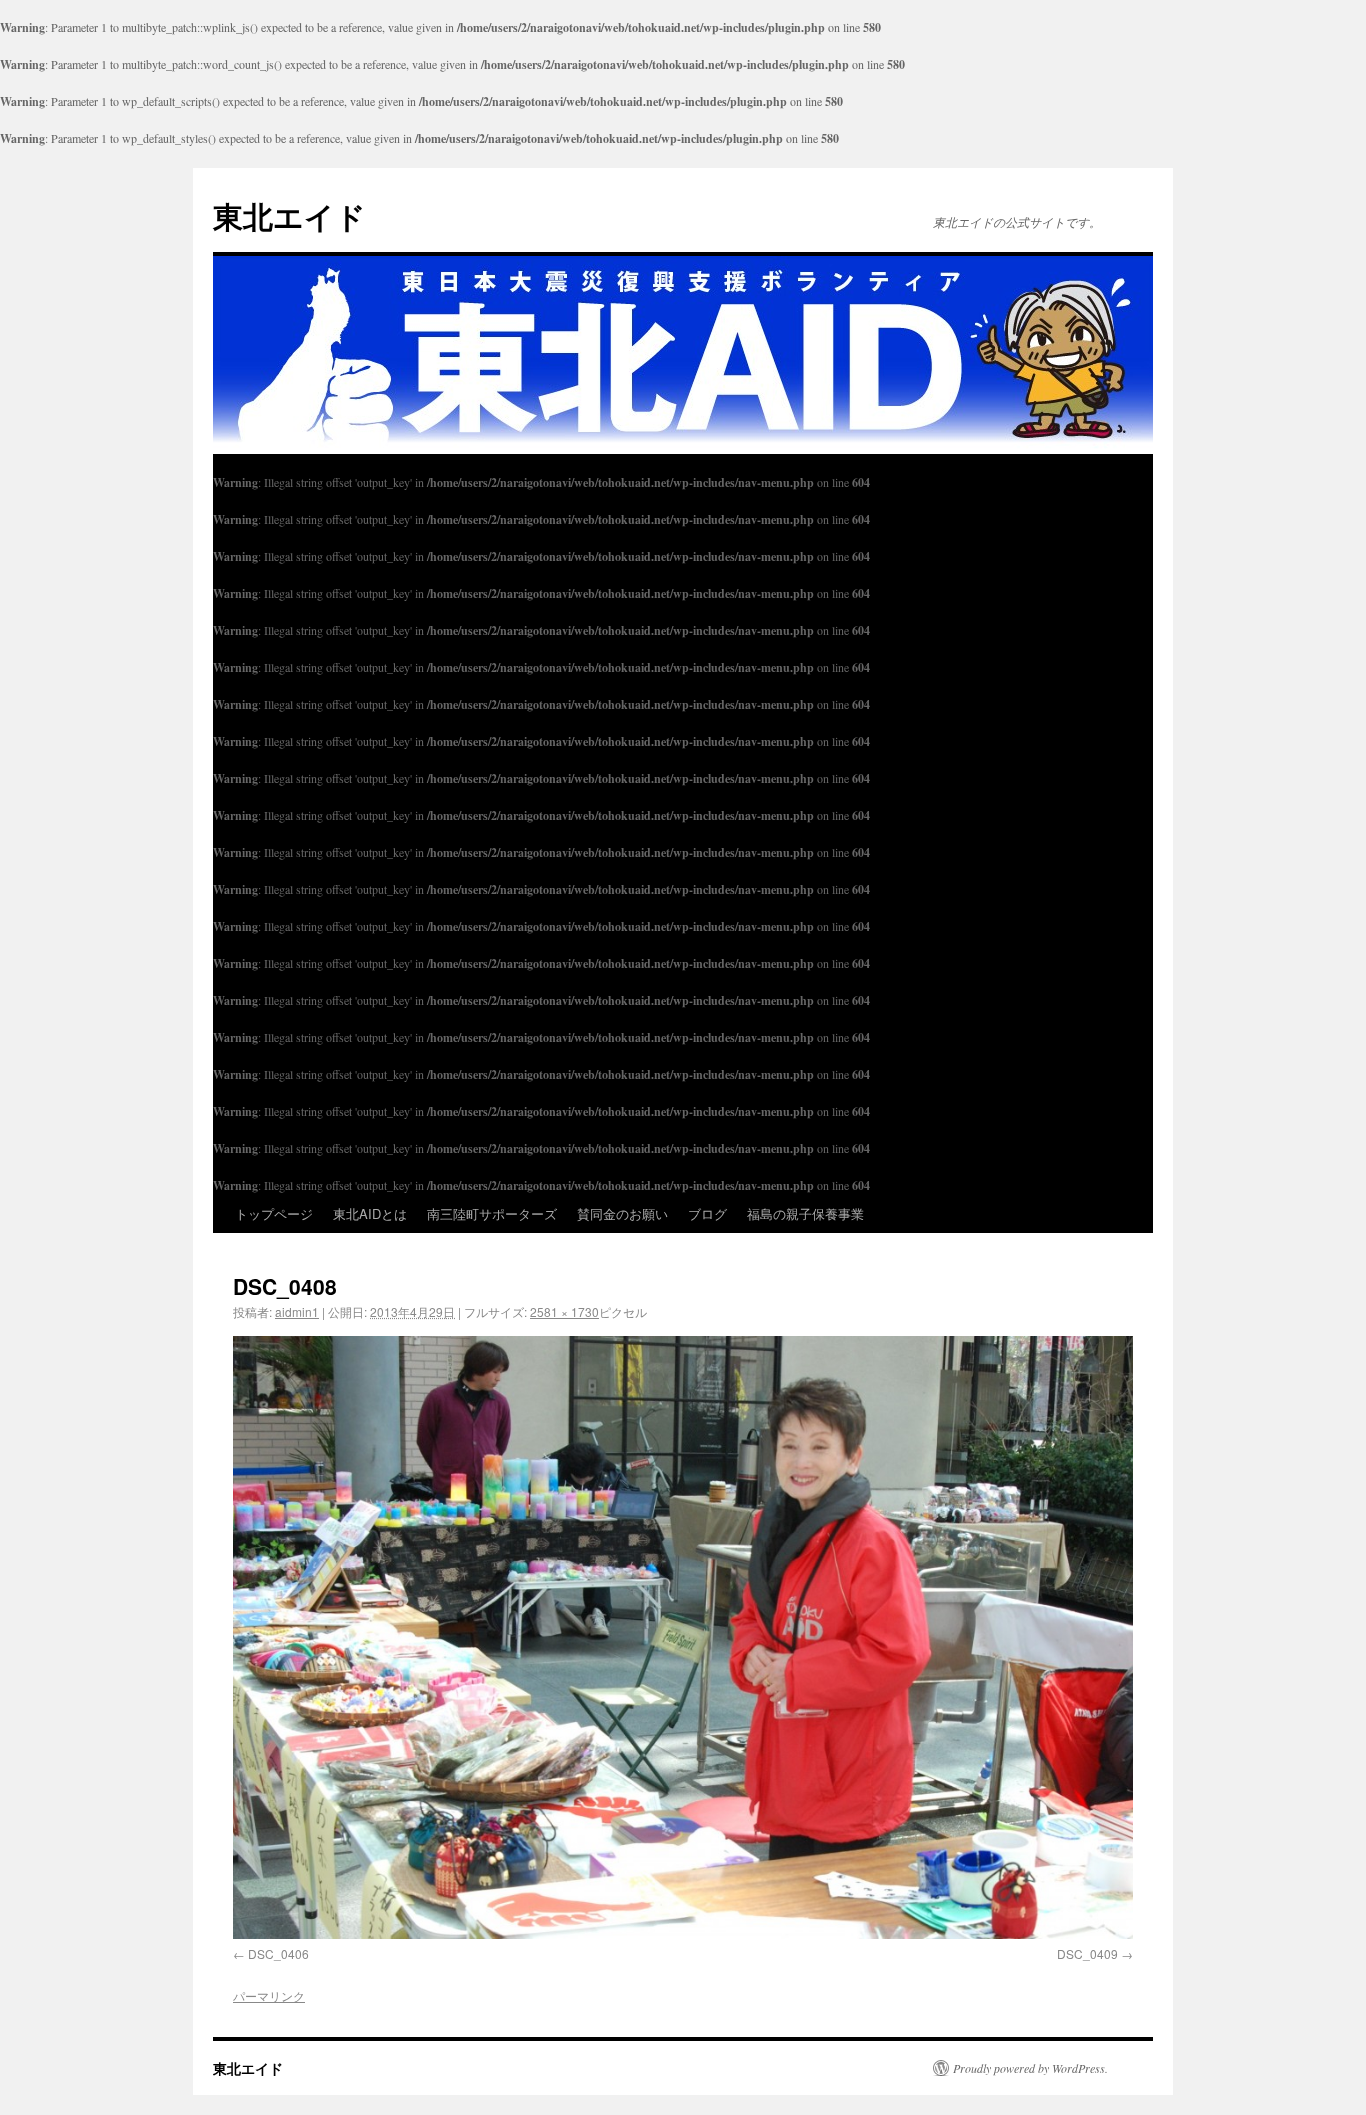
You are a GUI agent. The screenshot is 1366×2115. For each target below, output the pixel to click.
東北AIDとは (370, 1213)
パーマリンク (269, 1995)
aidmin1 (297, 1311)
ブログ (707, 1213)
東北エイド (289, 215)
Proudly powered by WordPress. (1030, 2068)
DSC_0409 (1087, 1953)
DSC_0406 (278, 1953)
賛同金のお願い (622, 1213)
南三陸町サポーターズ (492, 1213)
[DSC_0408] (683, 1637)
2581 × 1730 (564, 1311)
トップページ (274, 1213)
